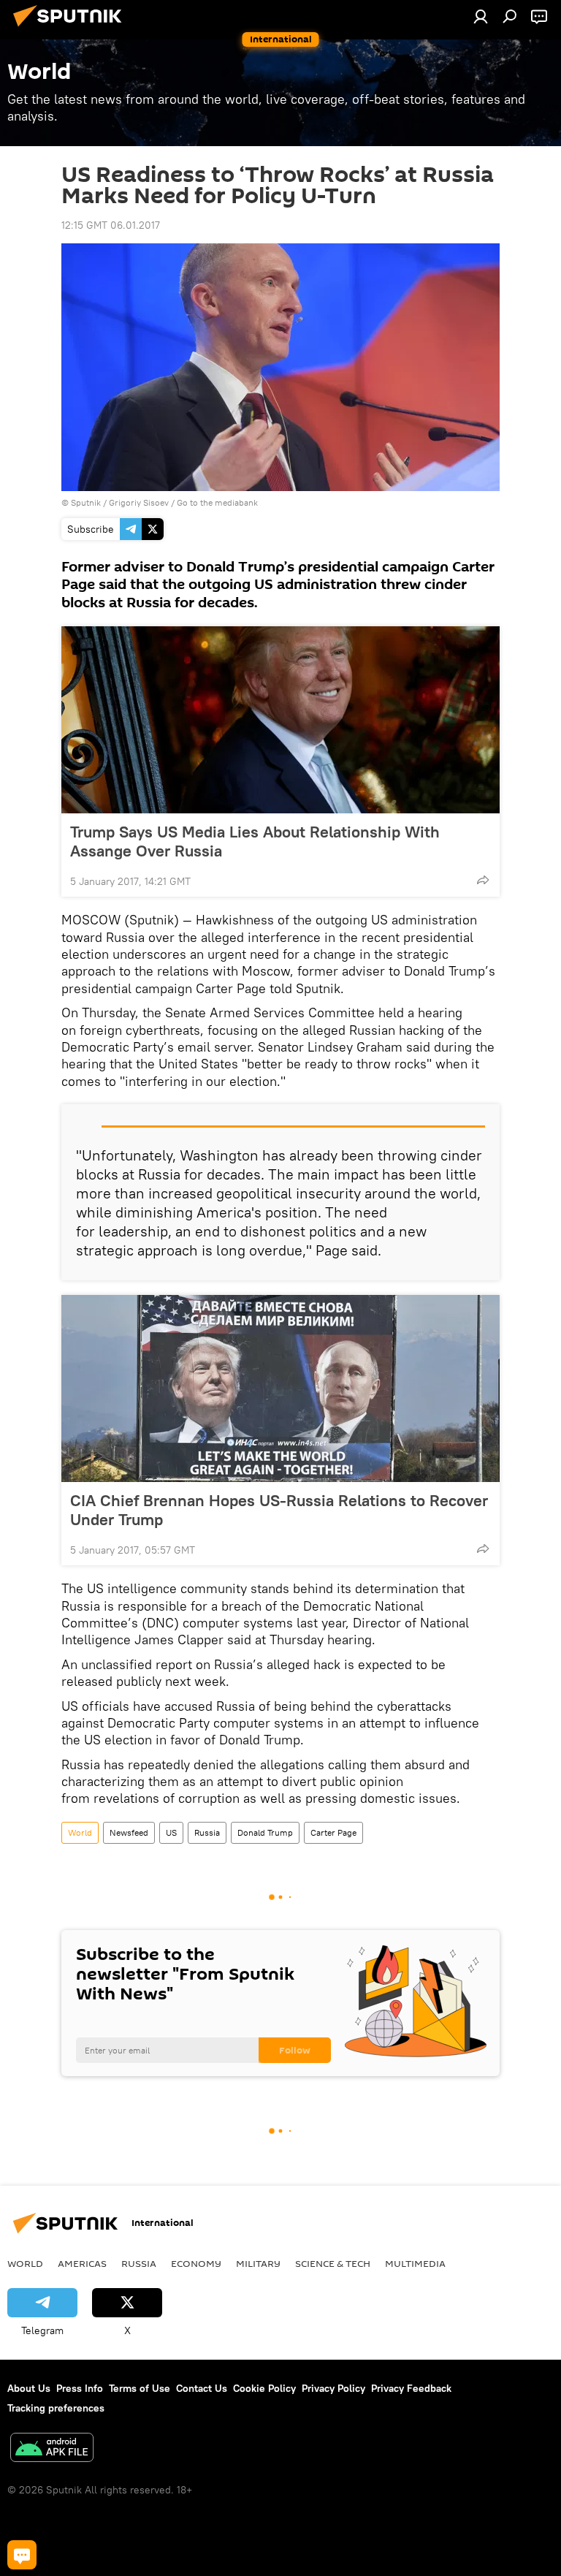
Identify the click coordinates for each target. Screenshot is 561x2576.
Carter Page (333, 1832)
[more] (483, 880)
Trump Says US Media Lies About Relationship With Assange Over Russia (255, 841)
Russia (207, 1832)
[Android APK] (52, 2449)
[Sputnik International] (72, 29)
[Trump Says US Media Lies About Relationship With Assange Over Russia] (280, 720)
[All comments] (22, 2555)
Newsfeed (129, 1832)
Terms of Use (140, 2388)
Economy (196, 2263)
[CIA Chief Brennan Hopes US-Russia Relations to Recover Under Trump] (280, 1388)
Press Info (80, 2388)
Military (258, 2263)
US (171, 1832)
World (80, 1832)
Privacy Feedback (411, 2388)
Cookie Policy (264, 2388)
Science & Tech (333, 2263)
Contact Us (202, 2388)
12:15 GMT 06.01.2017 (111, 225)
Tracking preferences (56, 2408)
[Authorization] (481, 16)
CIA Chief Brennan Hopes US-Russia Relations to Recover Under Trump (279, 1510)
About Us (29, 2388)
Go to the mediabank (217, 502)
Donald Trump (265, 1832)
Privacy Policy (333, 2388)
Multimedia (415, 2263)
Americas (82, 2263)
